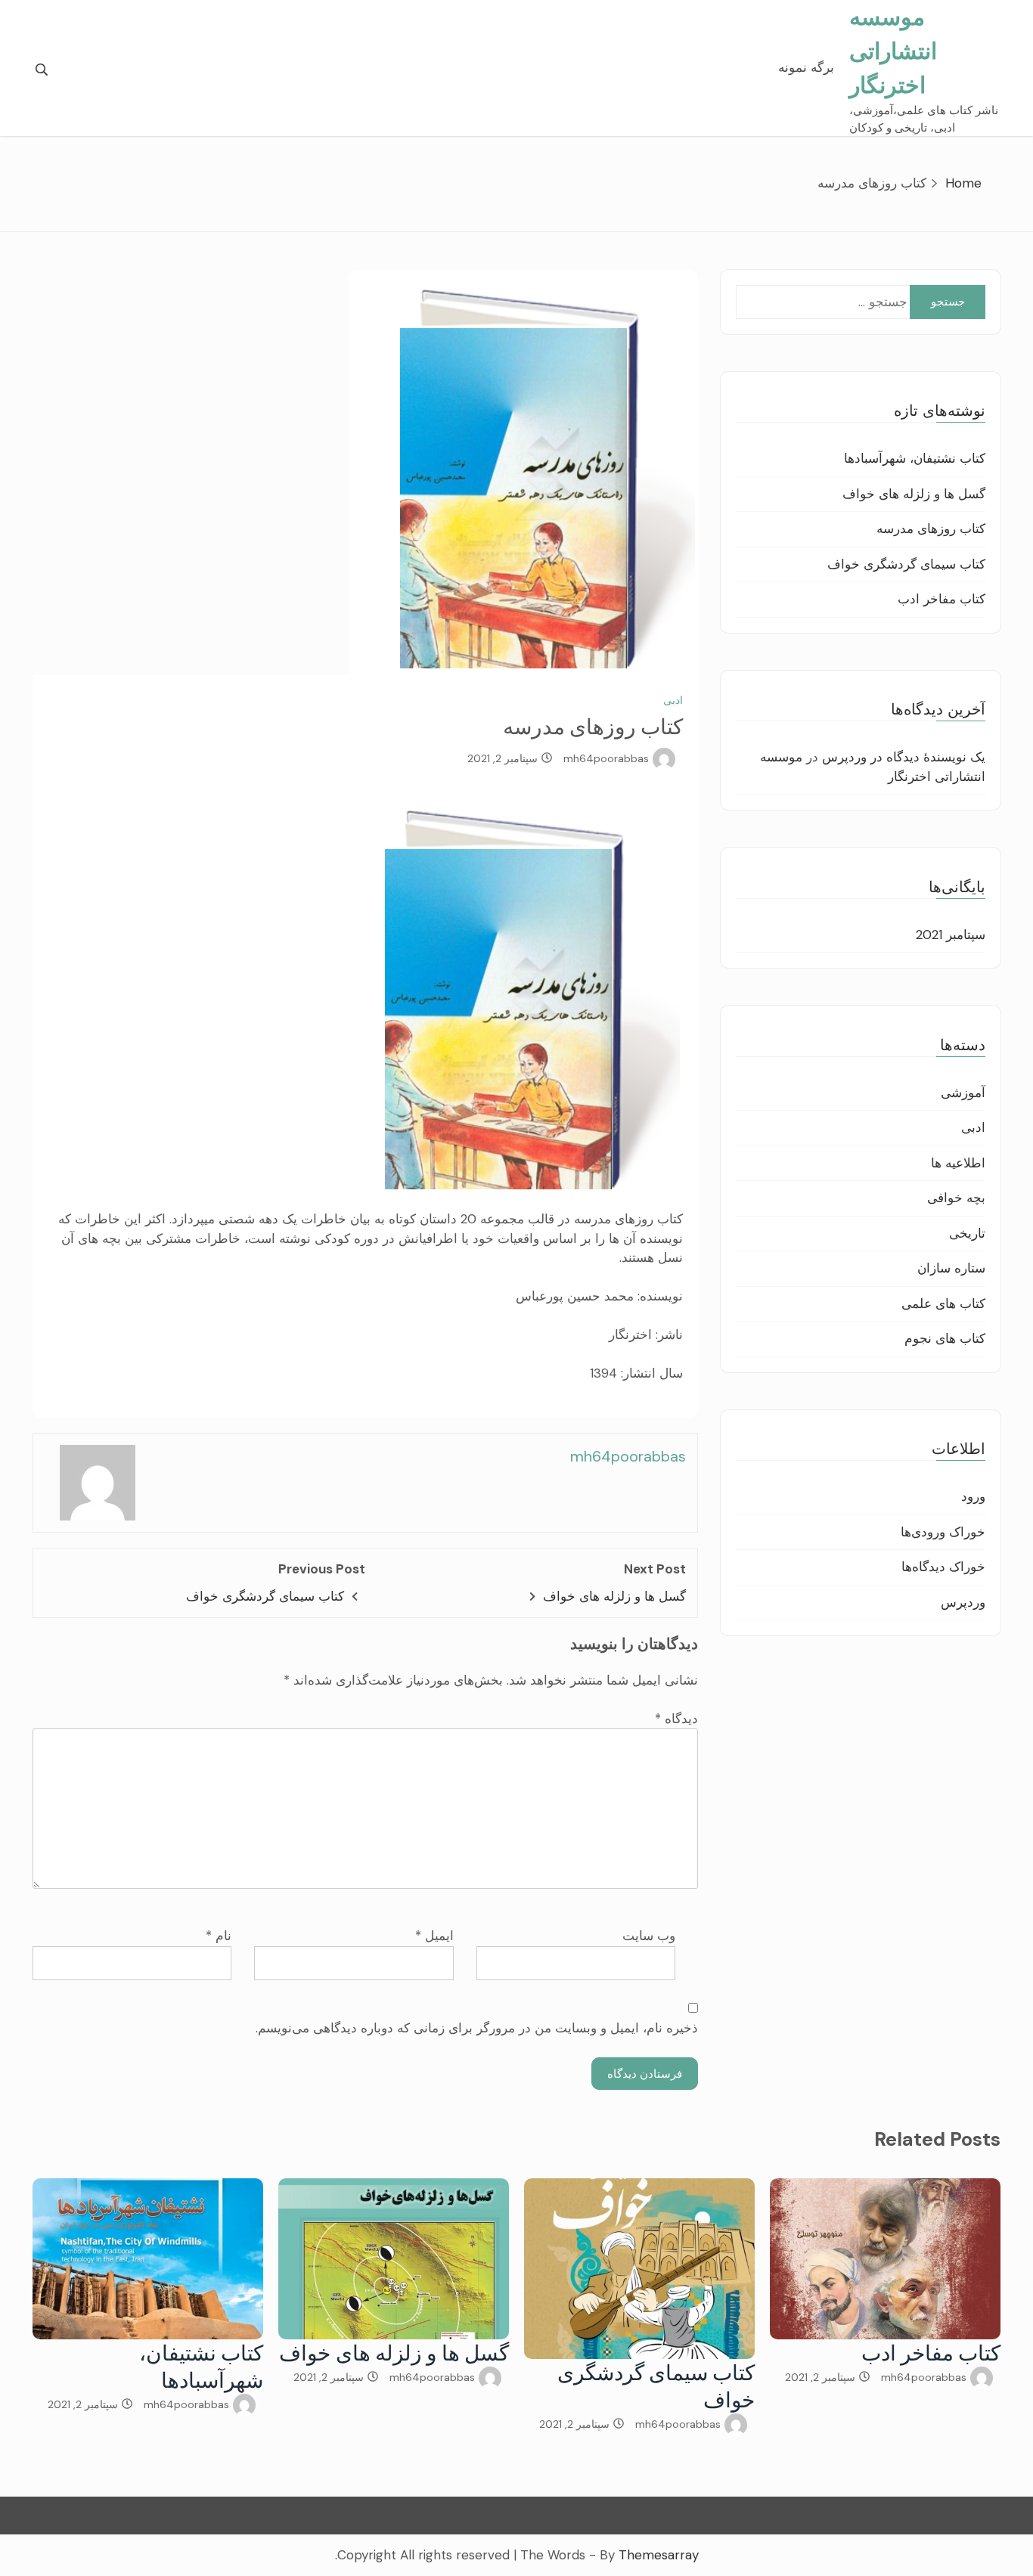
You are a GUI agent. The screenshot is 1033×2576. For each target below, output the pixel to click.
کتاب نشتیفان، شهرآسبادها (915, 458)
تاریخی (967, 1233)
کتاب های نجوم (945, 1338)
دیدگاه (676, 1719)
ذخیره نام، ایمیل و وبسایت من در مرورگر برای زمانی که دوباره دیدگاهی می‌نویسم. (477, 2028)
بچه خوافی (956, 1198)
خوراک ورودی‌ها (943, 1532)
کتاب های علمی (943, 1303)
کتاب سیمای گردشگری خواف (265, 1596)
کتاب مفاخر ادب (941, 599)
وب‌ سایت (649, 1936)
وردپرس (963, 1602)
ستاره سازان (951, 1268)
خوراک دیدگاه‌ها (943, 1567)
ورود (973, 1496)
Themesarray (659, 2555)
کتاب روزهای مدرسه (931, 529)
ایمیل (434, 1936)
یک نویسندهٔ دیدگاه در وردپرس (904, 757)
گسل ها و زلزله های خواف (614, 1596)
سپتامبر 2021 (951, 935)
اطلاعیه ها (958, 1163)
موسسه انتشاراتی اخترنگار (893, 51)
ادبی (673, 700)
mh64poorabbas (606, 758)
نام (219, 1936)
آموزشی (963, 1093)
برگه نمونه (806, 67)
